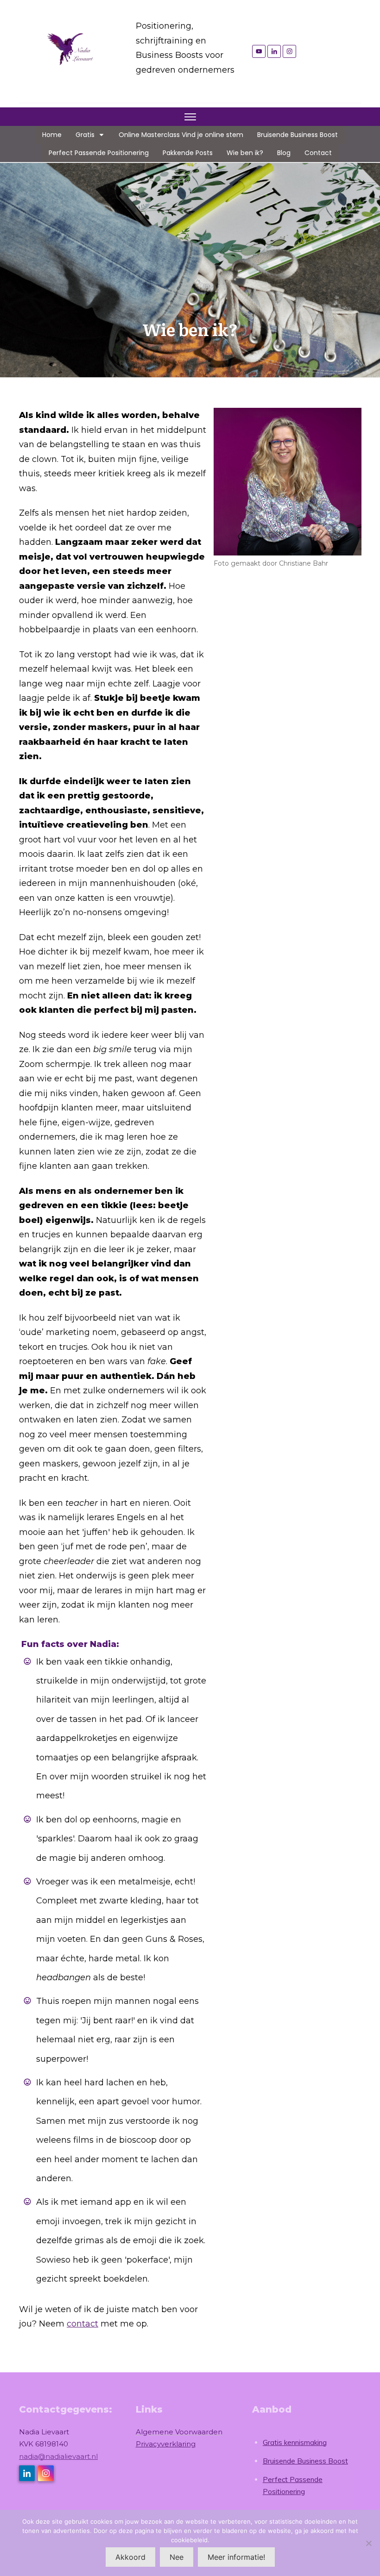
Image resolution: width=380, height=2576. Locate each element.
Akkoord (130, 2557)
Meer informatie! (236, 2557)
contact (82, 2324)
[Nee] (368, 2543)
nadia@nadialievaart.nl (58, 2456)
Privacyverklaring (166, 2444)
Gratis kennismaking (295, 2442)
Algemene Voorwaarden (179, 2432)
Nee (177, 2557)
